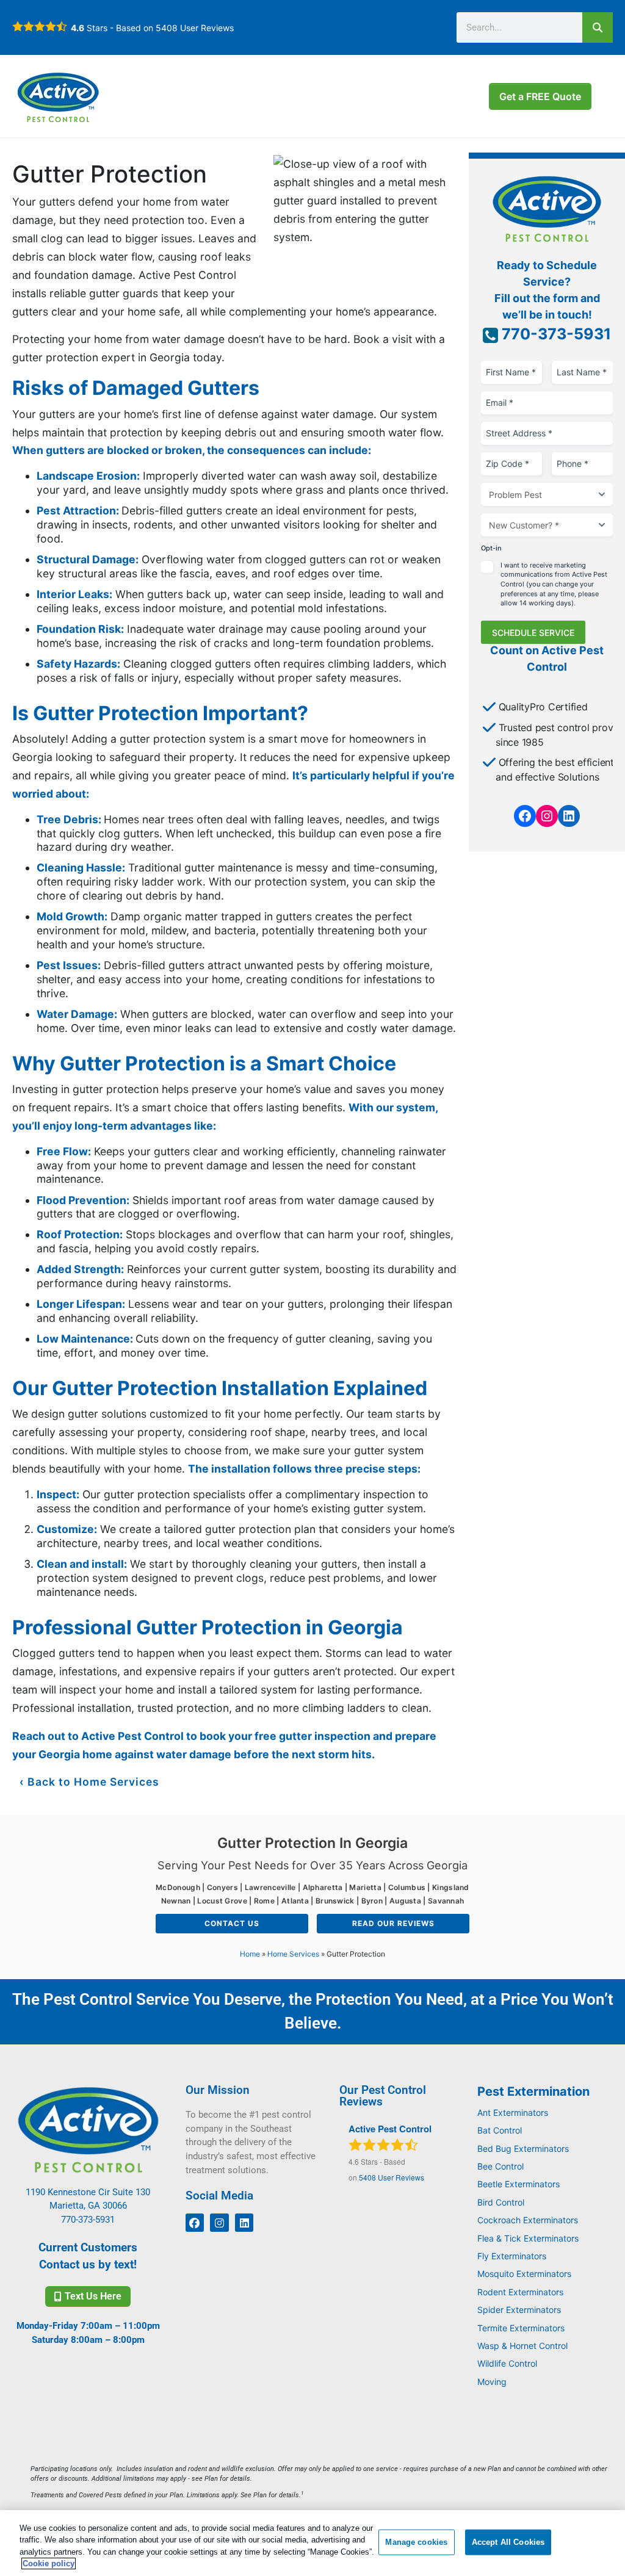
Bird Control (501, 2202)
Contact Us (232, 1923)
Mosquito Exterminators (524, 2274)
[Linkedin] (244, 2223)
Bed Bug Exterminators (523, 2148)
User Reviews (195, 28)
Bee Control (500, 2166)
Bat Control (500, 2130)
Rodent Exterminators (520, 2292)
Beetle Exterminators (518, 2184)
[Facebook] (525, 816)
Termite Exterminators (521, 2328)
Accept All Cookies (508, 2542)
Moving (492, 2382)
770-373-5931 (555, 334)
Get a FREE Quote (540, 96)
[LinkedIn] (569, 816)
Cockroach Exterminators (528, 2220)
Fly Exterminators (512, 2256)
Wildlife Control (507, 2363)
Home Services (293, 1954)
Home (250, 1954)
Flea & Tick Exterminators (528, 2238)
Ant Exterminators (513, 2112)
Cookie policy (49, 2563)
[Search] (598, 27)
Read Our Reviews (393, 1923)
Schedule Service (533, 633)
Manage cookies (416, 2542)
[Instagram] (547, 816)
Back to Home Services (93, 1782)
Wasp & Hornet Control (522, 2346)
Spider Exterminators (519, 2310)
